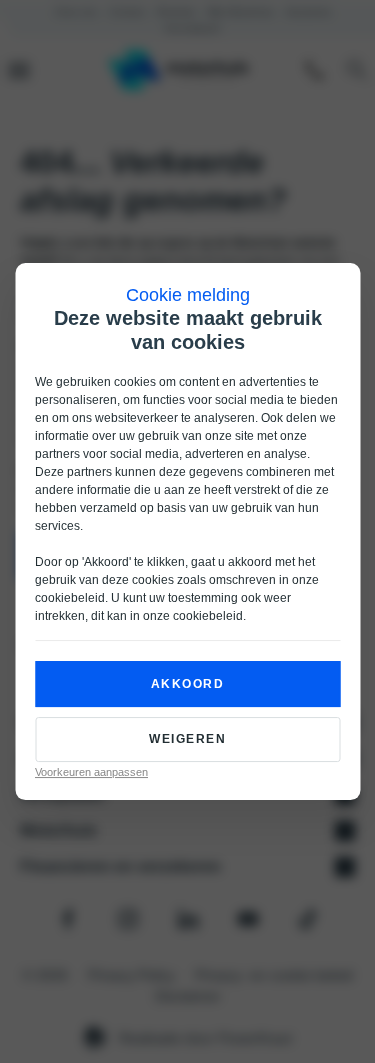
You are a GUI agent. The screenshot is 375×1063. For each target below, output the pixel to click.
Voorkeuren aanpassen (91, 772)
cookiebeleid (70, 598)
